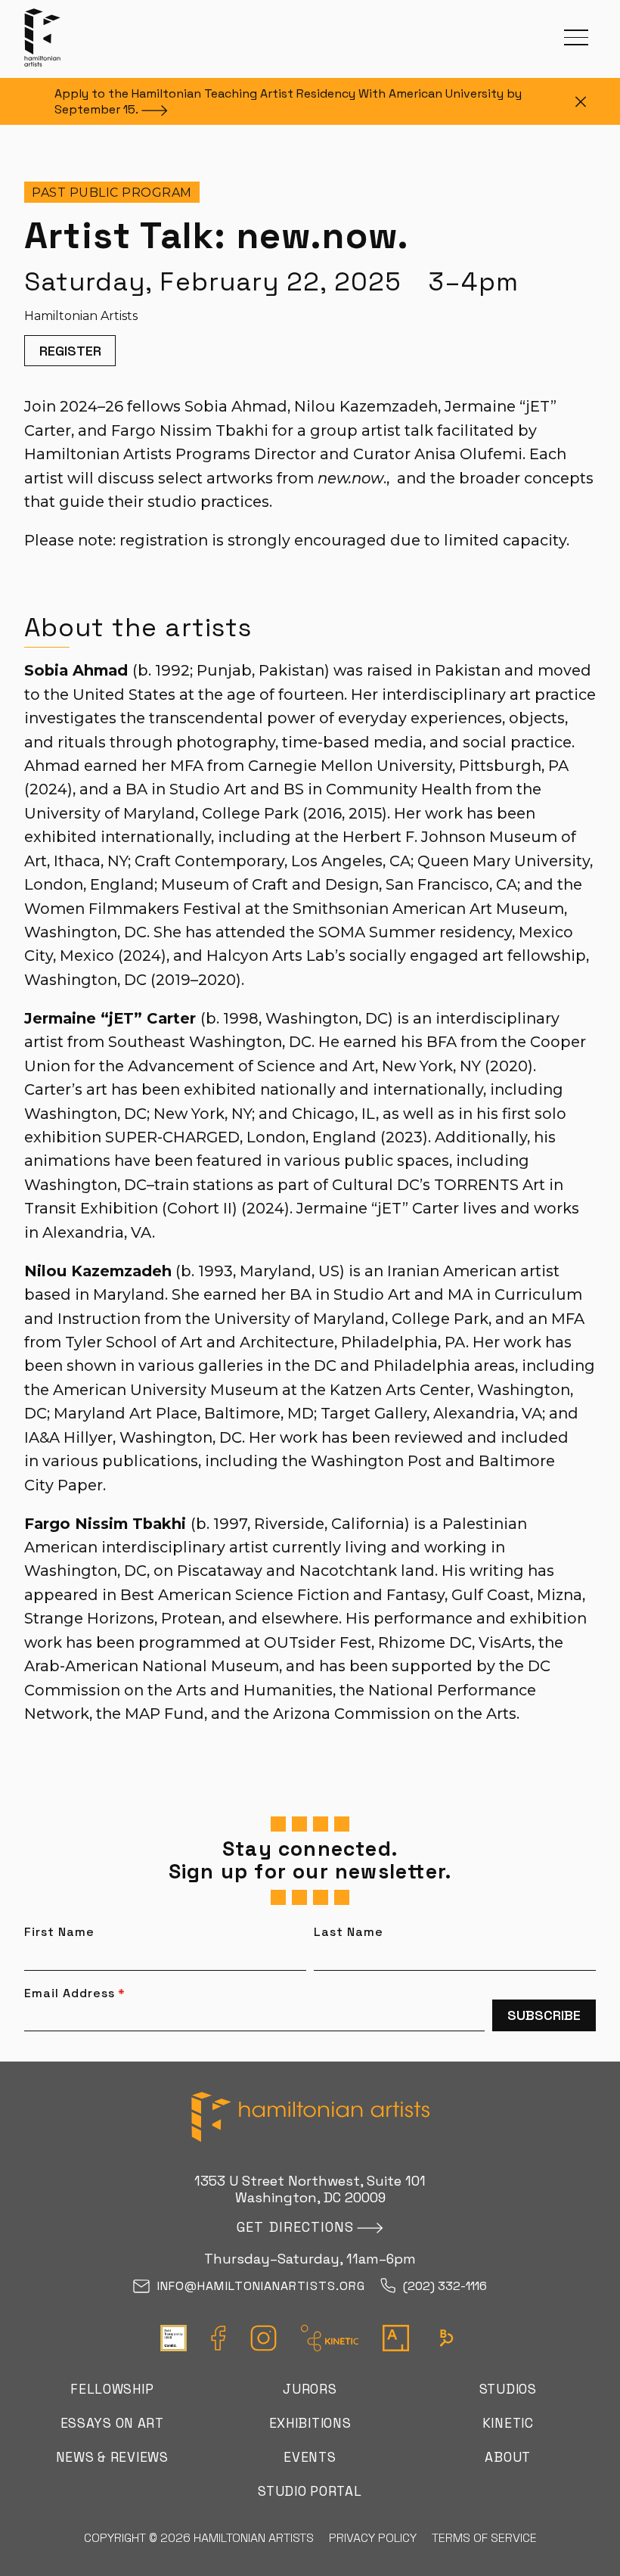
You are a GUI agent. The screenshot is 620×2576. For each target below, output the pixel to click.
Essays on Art (112, 2423)
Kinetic (508, 2423)
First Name (59, 1932)
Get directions (295, 2227)
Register (70, 351)
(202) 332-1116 (445, 2287)
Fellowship (112, 2389)
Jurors (310, 2389)
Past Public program (112, 193)
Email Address (75, 1993)
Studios (508, 2389)
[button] (576, 37)
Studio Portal (310, 2491)
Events (310, 2457)
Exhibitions (310, 2423)
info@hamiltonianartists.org (261, 2287)
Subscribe (544, 2015)
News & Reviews (112, 2457)
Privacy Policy (373, 2538)
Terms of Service (484, 2538)
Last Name (349, 1932)
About (508, 2457)
